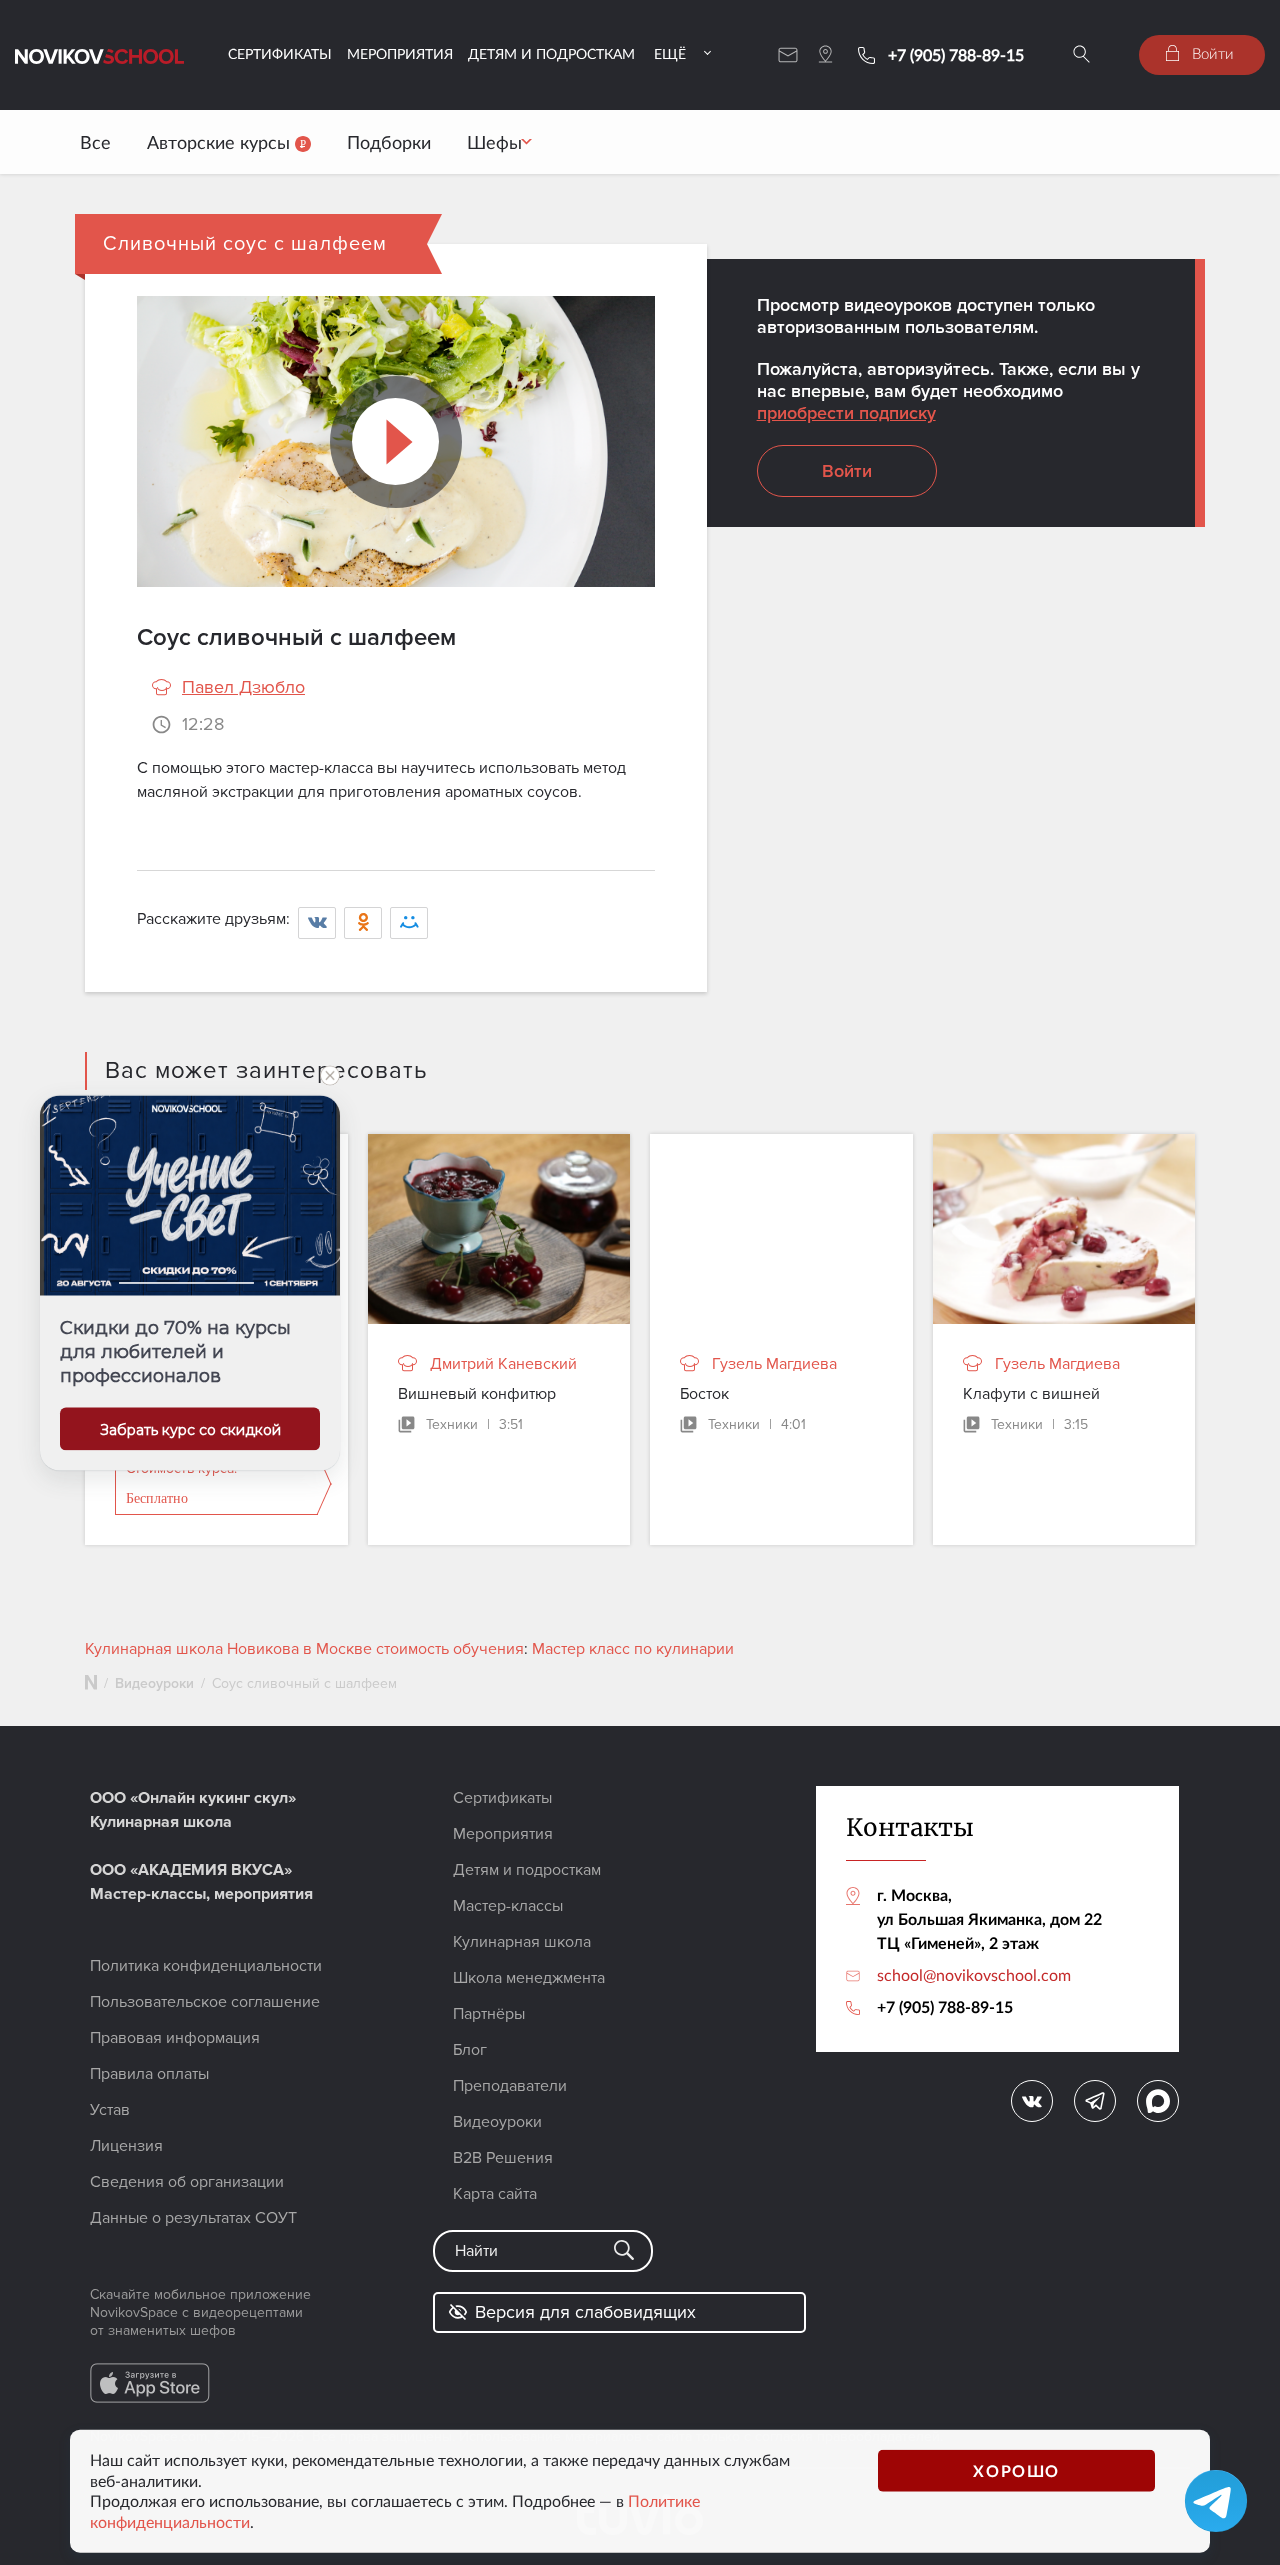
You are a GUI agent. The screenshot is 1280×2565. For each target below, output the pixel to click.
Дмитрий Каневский (503, 1364)
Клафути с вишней (1031, 1394)
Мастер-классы (508, 1906)
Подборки (389, 142)
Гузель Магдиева (774, 1364)
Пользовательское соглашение (205, 2002)
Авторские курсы (221, 142)
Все (95, 142)
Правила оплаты (149, 2074)
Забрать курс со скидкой (190, 1429)
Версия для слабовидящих (585, 2312)
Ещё (670, 53)
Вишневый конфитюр (477, 1394)
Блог (470, 2050)
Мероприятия (400, 53)
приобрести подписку (846, 413)
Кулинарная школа (522, 1942)
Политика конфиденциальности (206, 1966)
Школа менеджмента (529, 1978)
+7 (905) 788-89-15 (956, 55)
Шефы (494, 142)
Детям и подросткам (551, 53)
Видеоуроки (154, 1683)
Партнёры (489, 2014)
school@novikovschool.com (974, 1975)
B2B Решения (503, 2158)
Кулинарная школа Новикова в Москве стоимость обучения (304, 1649)
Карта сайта (495, 2194)
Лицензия (126, 2146)
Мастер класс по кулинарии (633, 1649)
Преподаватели (510, 2086)
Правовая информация (175, 2038)
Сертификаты (280, 53)
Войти (1211, 53)
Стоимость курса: (181, 1483)
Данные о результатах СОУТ (193, 2218)
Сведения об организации (187, 2182)
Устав (110, 2110)
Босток (704, 1394)
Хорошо (1016, 2469)
